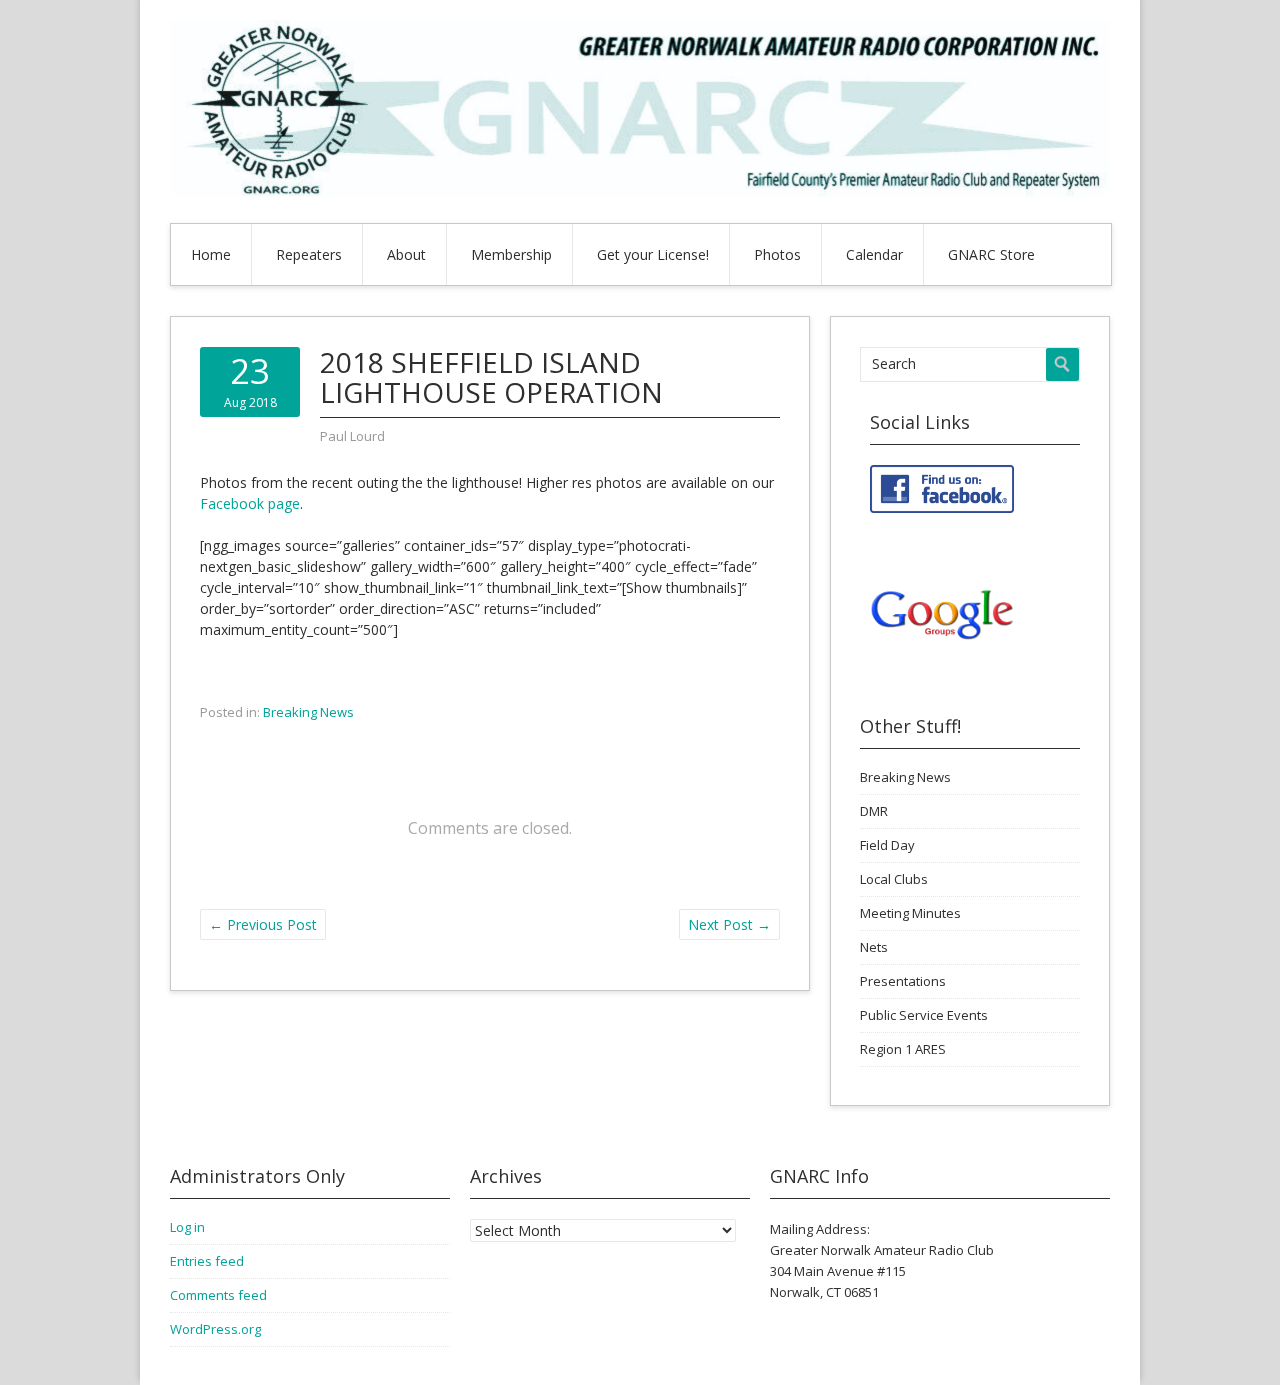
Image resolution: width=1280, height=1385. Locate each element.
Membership (511, 254)
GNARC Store (991, 254)
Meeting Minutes (910, 913)
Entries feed (207, 1261)
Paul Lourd (352, 436)
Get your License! (653, 254)
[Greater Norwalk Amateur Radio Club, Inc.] (640, 192)
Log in (187, 1227)
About (406, 254)
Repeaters (309, 254)
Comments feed (218, 1295)
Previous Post (263, 924)
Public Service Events (924, 1015)
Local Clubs (894, 879)
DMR (874, 811)
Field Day (887, 845)
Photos (777, 254)
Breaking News (308, 712)
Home (211, 254)
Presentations (903, 981)
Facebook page (250, 503)
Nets (874, 947)
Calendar (874, 254)
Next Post (729, 924)
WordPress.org (215, 1329)
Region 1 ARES (903, 1049)
